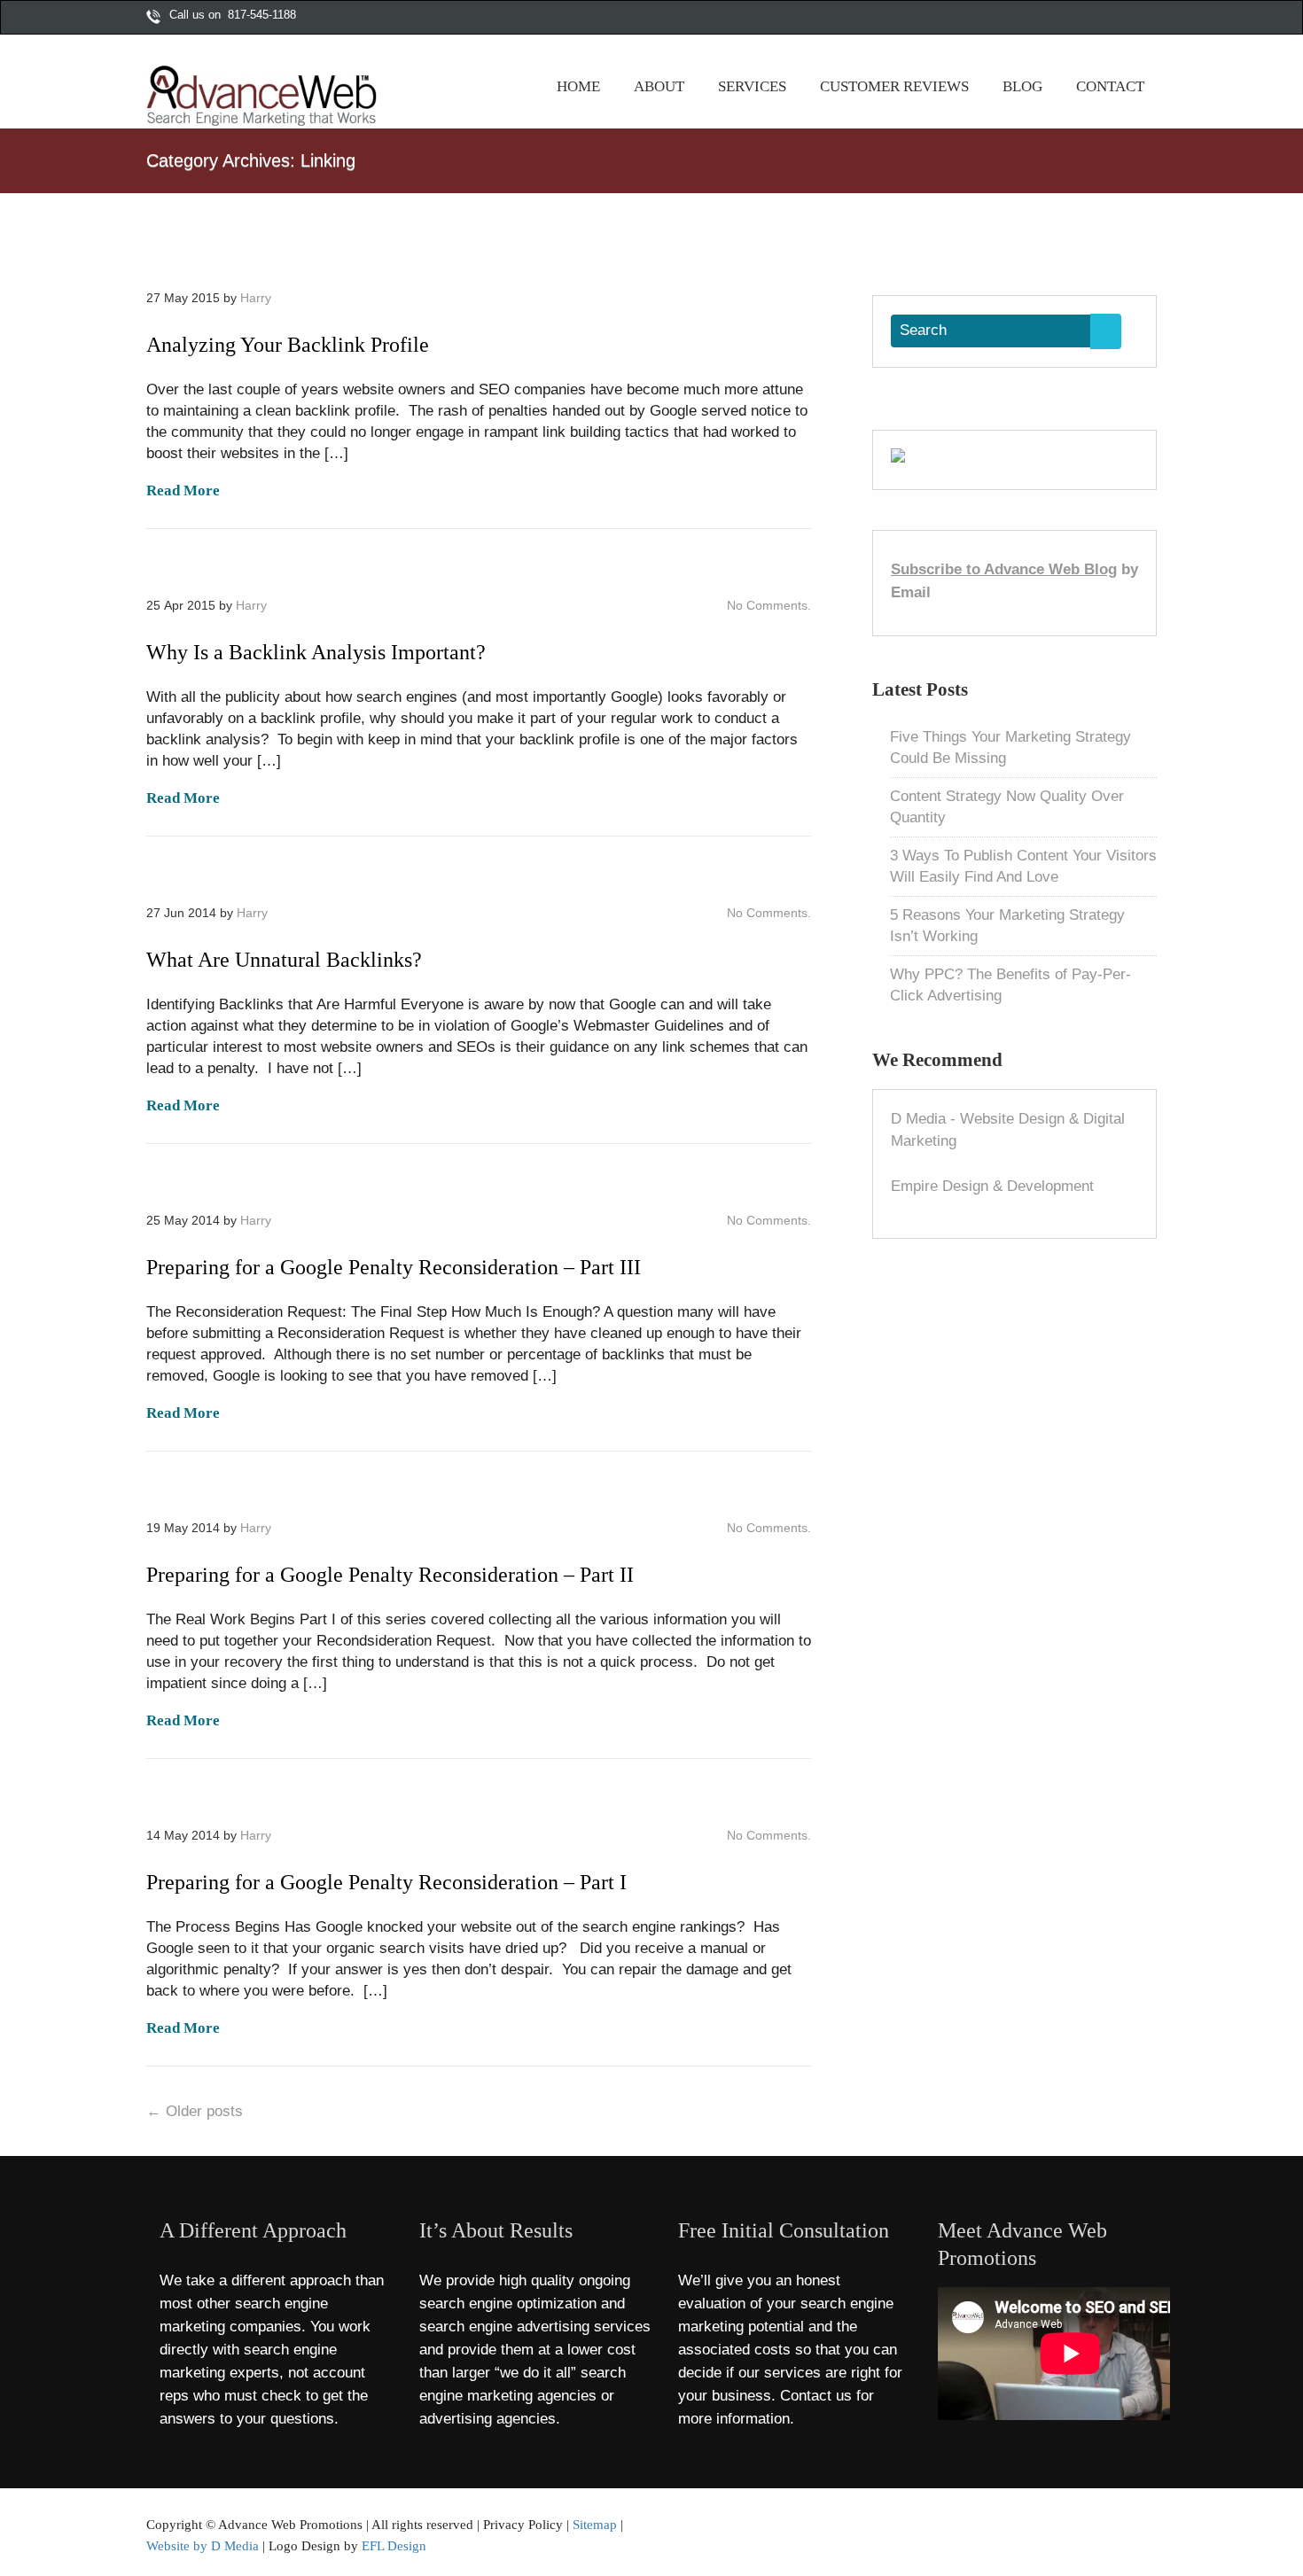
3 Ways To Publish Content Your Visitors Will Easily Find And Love (1023, 866)
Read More (183, 490)
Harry (256, 298)
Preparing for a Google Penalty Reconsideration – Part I (386, 1882)
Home (578, 86)
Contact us (816, 2396)
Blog (1022, 86)
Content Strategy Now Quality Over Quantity (1007, 807)
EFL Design (394, 2545)
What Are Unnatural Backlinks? (284, 960)
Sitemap (595, 2524)
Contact (1110, 86)
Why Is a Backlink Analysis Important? (316, 652)
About (659, 86)
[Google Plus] (1112, 19)
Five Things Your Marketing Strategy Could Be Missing (1010, 747)
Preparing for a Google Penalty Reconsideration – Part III (394, 1267)
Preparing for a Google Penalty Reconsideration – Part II (390, 1575)
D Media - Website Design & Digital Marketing (1008, 1130)
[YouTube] (1131, 19)
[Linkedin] (1150, 19)
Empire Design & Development (992, 1186)
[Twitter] (1094, 19)
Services (752, 86)
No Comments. (769, 605)
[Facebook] (1075, 19)
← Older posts (195, 2111)
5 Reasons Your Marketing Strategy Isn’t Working (1007, 926)
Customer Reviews (894, 86)
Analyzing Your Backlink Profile (288, 345)
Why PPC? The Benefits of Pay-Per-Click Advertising (1010, 985)
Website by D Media (203, 2545)
